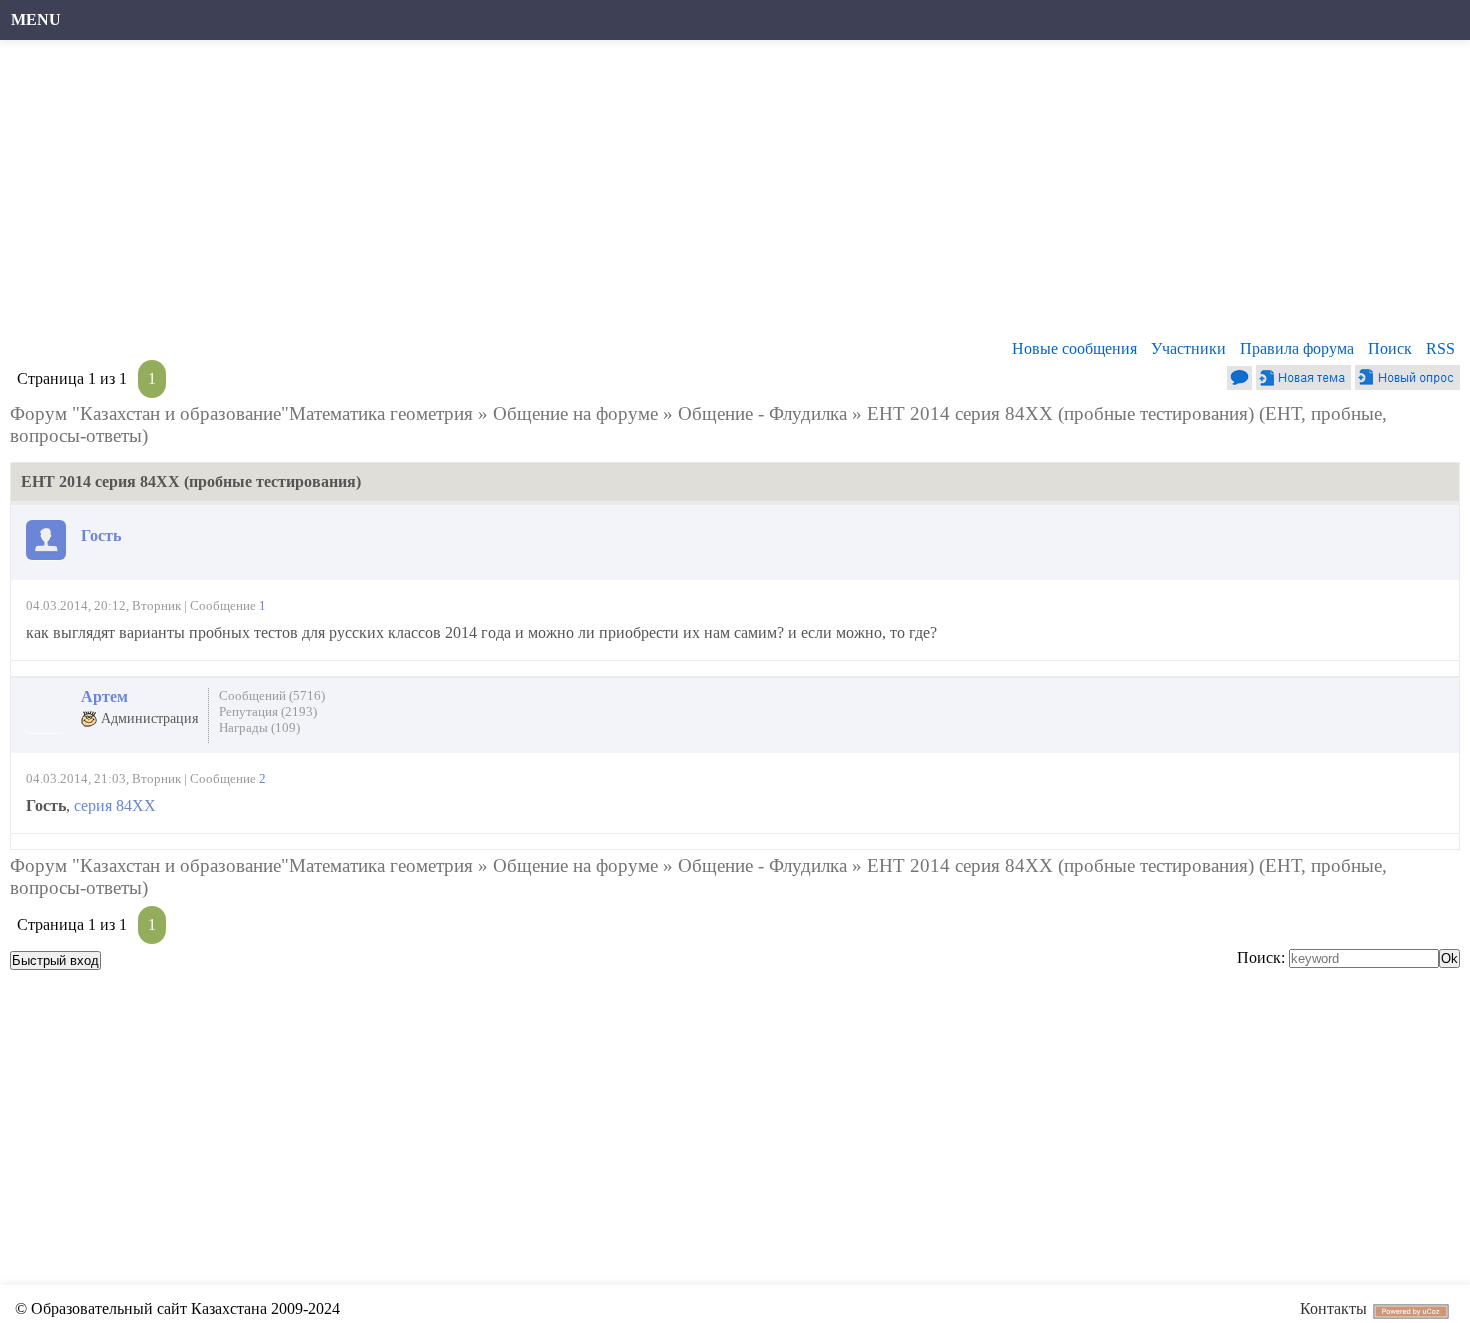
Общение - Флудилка (762, 413)
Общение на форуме (575, 413)
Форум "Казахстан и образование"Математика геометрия (241, 413)
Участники (1188, 348)
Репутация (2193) (268, 711)
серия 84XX (115, 805)
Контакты (1333, 1308)
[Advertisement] (615, 195)
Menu (36, 19)
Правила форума (1297, 348)
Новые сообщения (1074, 348)
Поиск (1390, 348)
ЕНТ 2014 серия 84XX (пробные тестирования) (1060, 413)
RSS (1440, 348)
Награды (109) (259, 727)
